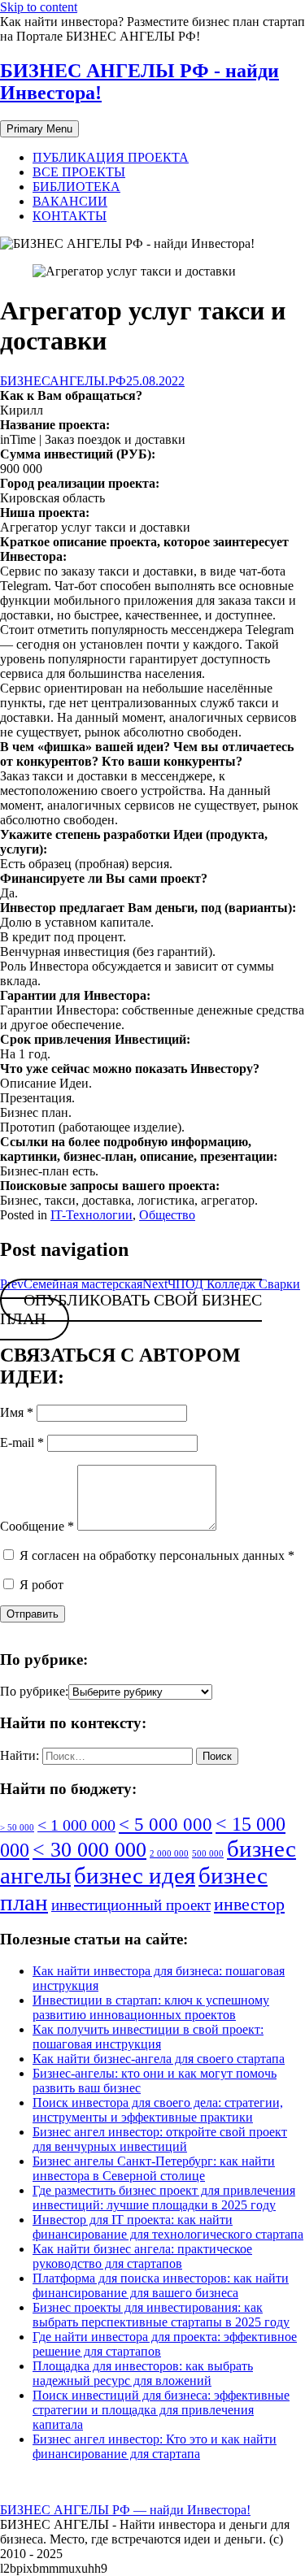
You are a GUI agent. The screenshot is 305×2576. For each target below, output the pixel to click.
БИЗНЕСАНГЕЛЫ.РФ (63, 381)
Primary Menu (39, 129)
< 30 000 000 (89, 1850)
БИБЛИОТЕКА (76, 187)
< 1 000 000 (76, 1825)
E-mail (22, 1442)
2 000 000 (169, 1854)
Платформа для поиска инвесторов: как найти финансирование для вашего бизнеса (161, 2285)
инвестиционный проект (131, 1905)
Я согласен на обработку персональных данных (155, 1555)
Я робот (40, 1585)
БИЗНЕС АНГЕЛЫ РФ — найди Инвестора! (125, 2510)
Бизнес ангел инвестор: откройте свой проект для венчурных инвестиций (160, 2139)
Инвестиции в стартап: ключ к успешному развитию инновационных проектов (151, 2007)
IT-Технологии (91, 1215)
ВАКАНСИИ (70, 201)
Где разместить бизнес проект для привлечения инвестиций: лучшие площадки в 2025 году (164, 2198)
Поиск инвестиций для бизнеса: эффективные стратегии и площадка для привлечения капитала (161, 2410)
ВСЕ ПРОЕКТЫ (79, 172)
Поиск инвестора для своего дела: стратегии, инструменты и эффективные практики (158, 2110)
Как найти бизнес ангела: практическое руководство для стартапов (142, 2256)
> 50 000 (17, 1828)
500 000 (208, 1854)
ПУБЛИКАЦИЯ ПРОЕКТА (111, 157)
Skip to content (39, 7)
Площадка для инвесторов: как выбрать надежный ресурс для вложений (143, 2373)
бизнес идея (135, 1875)
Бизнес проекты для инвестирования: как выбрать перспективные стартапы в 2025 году (161, 2315)
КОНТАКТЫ (70, 216)
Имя (17, 1412)
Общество (167, 1215)
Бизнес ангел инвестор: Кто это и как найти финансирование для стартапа (155, 2446)
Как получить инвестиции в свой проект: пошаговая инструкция (148, 2037)
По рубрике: (34, 1691)
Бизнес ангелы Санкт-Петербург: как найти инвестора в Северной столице (154, 2168)
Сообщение (37, 1526)
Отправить (33, 1614)
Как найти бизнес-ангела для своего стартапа (159, 2059)
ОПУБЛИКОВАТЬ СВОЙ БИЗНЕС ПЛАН (131, 1310)
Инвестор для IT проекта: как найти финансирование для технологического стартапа (168, 2227)
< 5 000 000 (166, 1824)
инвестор (249, 1904)
